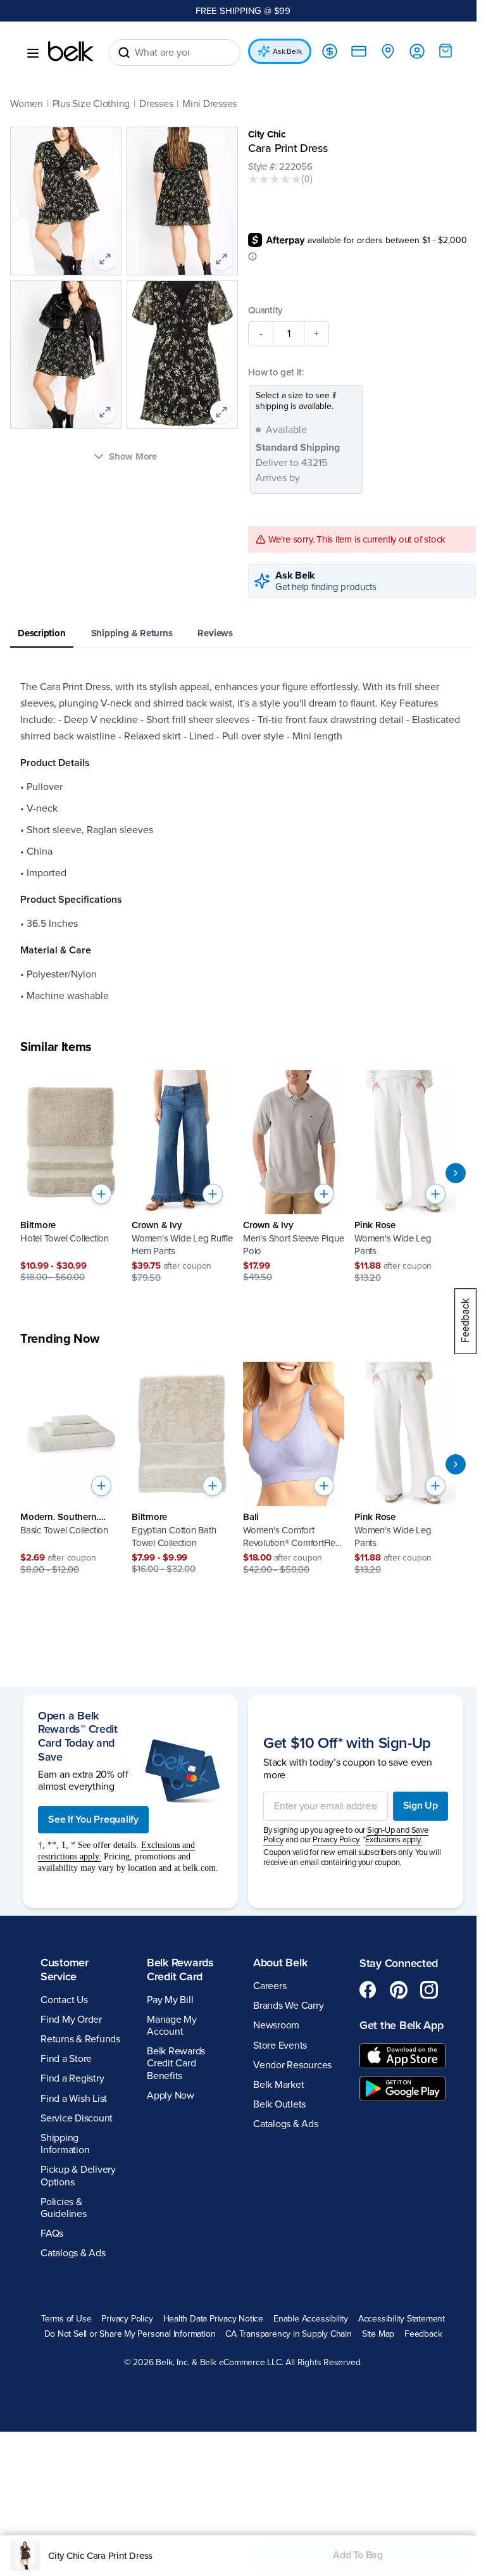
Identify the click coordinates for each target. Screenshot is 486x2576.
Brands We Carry (288, 2006)
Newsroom (276, 2025)
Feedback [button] (423, 2334)
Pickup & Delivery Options (78, 2176)
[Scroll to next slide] (456, 1173)
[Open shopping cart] (445, 51)
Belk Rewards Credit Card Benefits (176, 2063)
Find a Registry (72, 2078)
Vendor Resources (292, 2065)
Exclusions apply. (394, 1840)
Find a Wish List (74, 2099)
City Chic (267, 134)
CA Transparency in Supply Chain (289, 2334)
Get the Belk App (402, 2025)
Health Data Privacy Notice (214, 2319)
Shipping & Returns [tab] (132, 633)
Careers (270, 1986)
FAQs (52, 2234)
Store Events (280, 2045)
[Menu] (33, 53)
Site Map (378, 2334)
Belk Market (278, 2085)
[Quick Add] (101, 1194)
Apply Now (171, 2095)
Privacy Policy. (336, 1840)
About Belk (280, 1963)
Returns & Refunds (80, 2039)
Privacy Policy (127, 2319)
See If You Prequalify (93, 1819)
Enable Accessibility (311, 2319)
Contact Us (64, 2000)
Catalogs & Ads (73, 2253)
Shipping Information (65, 2144)
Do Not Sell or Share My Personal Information (130, 2334)
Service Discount (77, 2118)
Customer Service (65, 1970)
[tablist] (243, 634)
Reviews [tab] (215, 633)
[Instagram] (429, 1990)
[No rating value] (275, 179)
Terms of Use (66, 2319)
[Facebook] (368, 1990)
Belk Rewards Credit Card (180, 1970)
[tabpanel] (243, 841)
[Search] (124, 53)
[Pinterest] (399, 1990)
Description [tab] (42, 633)
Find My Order (71, 2020)
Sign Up (421, 1806)
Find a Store (66, 2059)
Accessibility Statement (402, 2319)
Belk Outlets (279, 2104)
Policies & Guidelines (64, 2208)
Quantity (265, 310)
